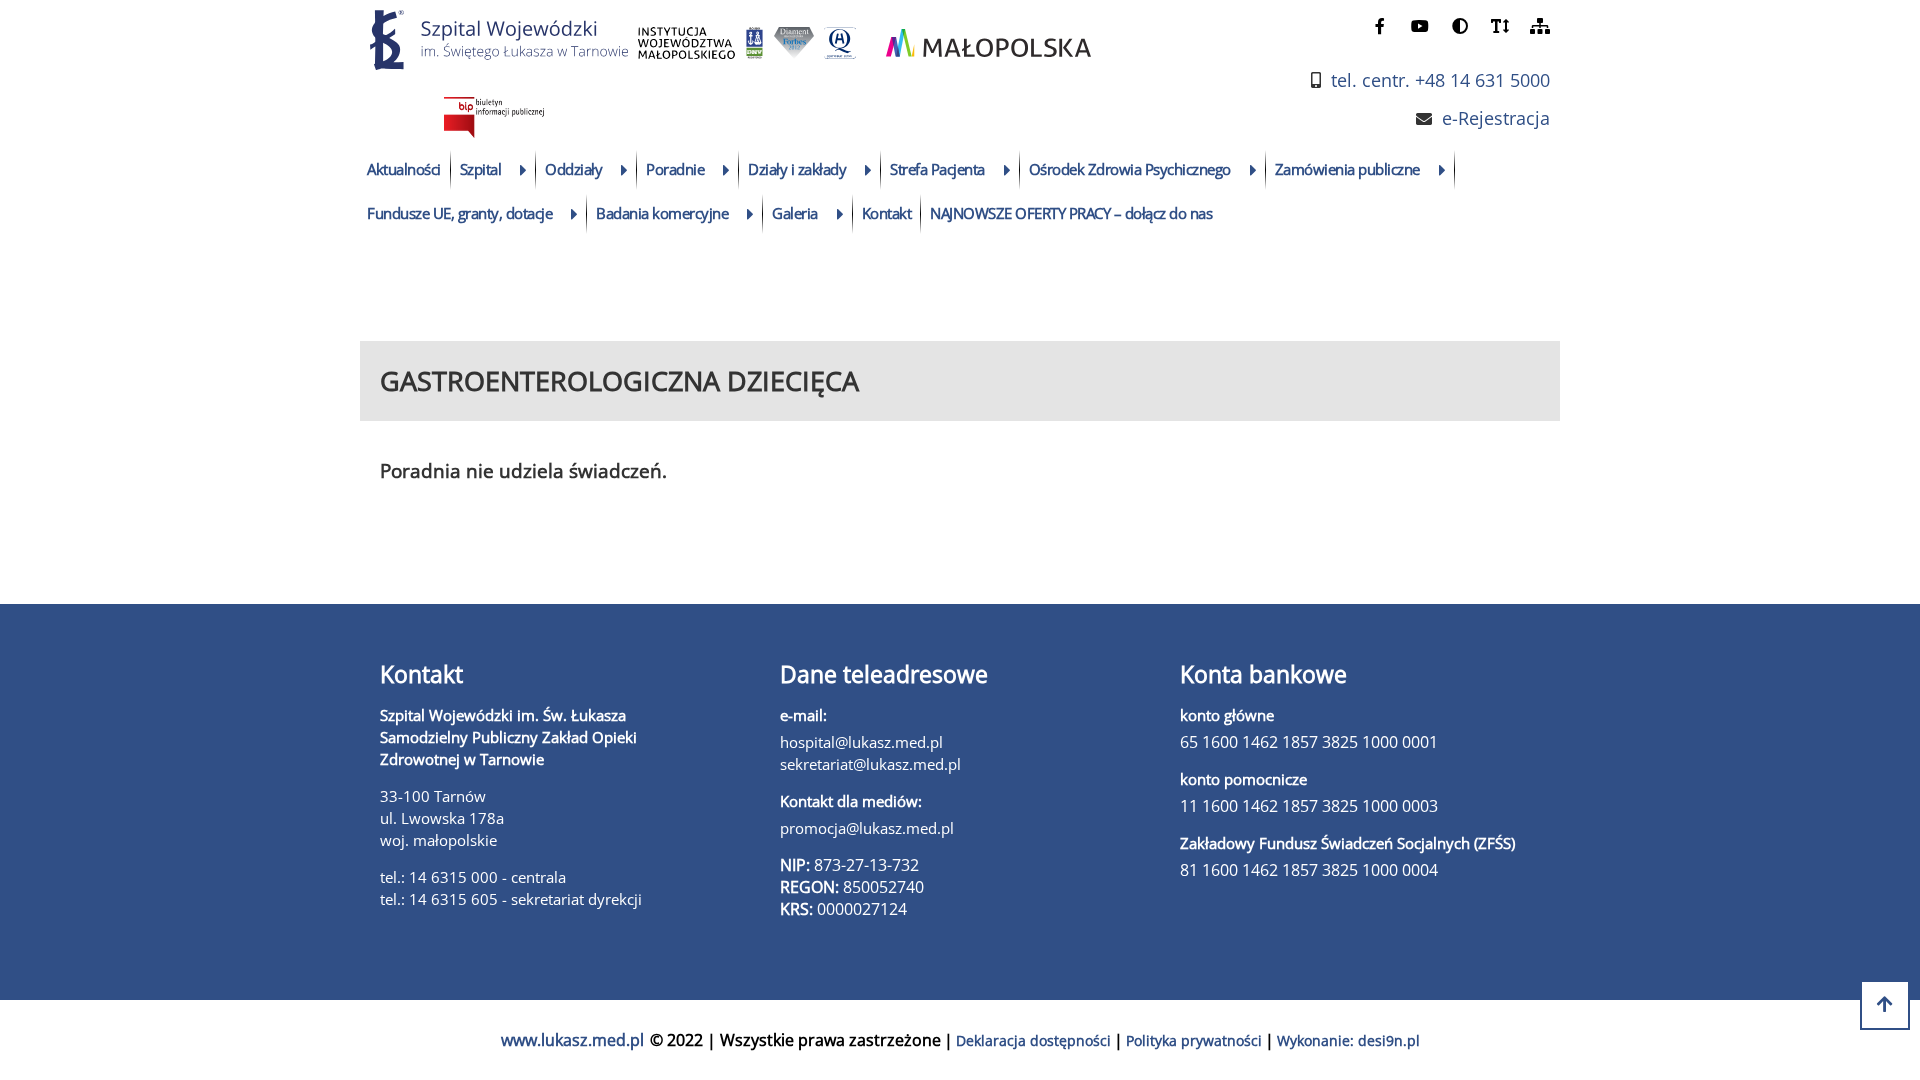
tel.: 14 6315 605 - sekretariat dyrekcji (511, 899)
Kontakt (887, 213)
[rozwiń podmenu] (523, 170)
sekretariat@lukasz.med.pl (870, 764)
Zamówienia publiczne (1347, 169)
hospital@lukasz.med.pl (861, 742)
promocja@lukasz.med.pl (867, 828)
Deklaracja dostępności (1033, 1040)
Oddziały (573, 169)
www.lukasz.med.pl (572, 1040)
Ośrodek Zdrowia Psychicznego (1130, 169)
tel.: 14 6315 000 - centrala (473, 877)
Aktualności (404, 169)
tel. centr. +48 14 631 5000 (1440, 80)
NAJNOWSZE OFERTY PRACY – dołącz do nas (1071, 213)
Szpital (481, 169)
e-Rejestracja (1496, 118)
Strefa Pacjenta (937, 169)
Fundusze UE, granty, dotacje (459, 213)
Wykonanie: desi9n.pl (1348, 1040)
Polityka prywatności (1194, 1040)
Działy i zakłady (797, 169)
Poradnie (675, 169)
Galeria (795, 213)
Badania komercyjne (662, 213)
